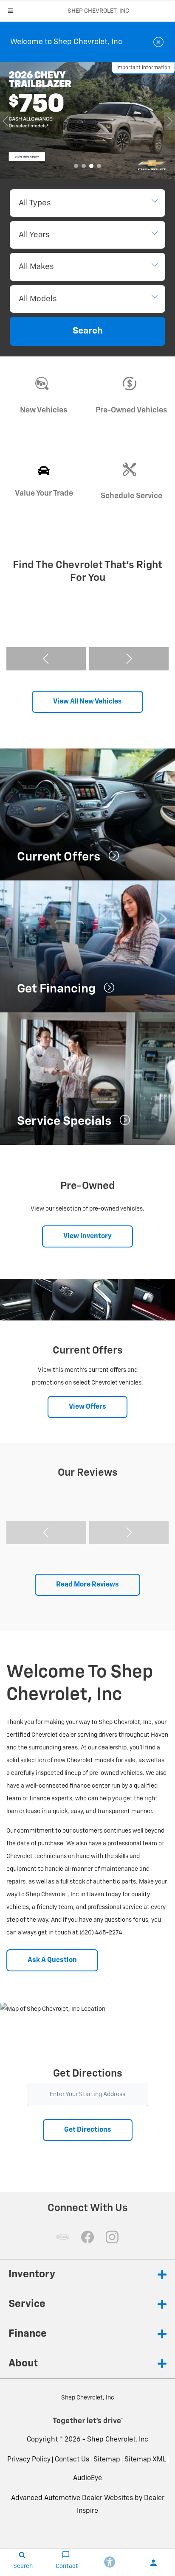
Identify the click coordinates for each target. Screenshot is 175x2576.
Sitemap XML (145, 2460)
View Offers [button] (87, 1407)
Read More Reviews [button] (87, 1585)
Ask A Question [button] (52, 1960)
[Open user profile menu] (153, 2563)
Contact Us (72, 2460)
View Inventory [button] (87, 1236)
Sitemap (107, 2460)
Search (88, 331)
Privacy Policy (29, 2460)
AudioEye (87, 2478)
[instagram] (112, 2237)
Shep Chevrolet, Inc (118, 2440)
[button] (76, 166)
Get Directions (88, 2130)
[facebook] (87, 2237)
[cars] (63, 2237)
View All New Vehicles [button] (87, 702)
